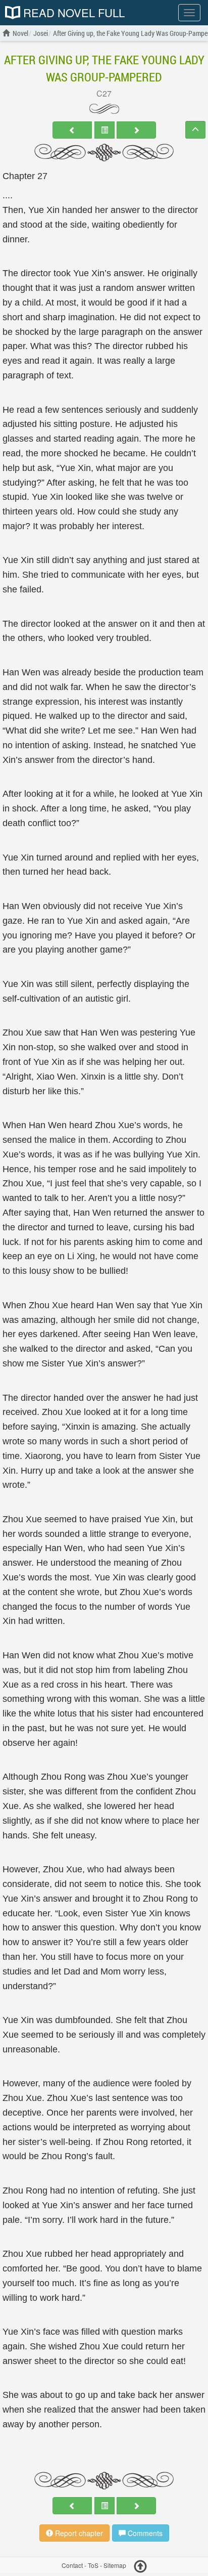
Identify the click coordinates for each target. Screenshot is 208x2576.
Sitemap (115, 2565)
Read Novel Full (72, 13)
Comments (144, 2533)
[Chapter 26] (72, 130)
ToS (93, 2565)
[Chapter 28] (136, 130)
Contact (72, 2565)
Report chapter (78, 2533)
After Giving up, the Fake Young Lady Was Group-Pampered (104, 68)
